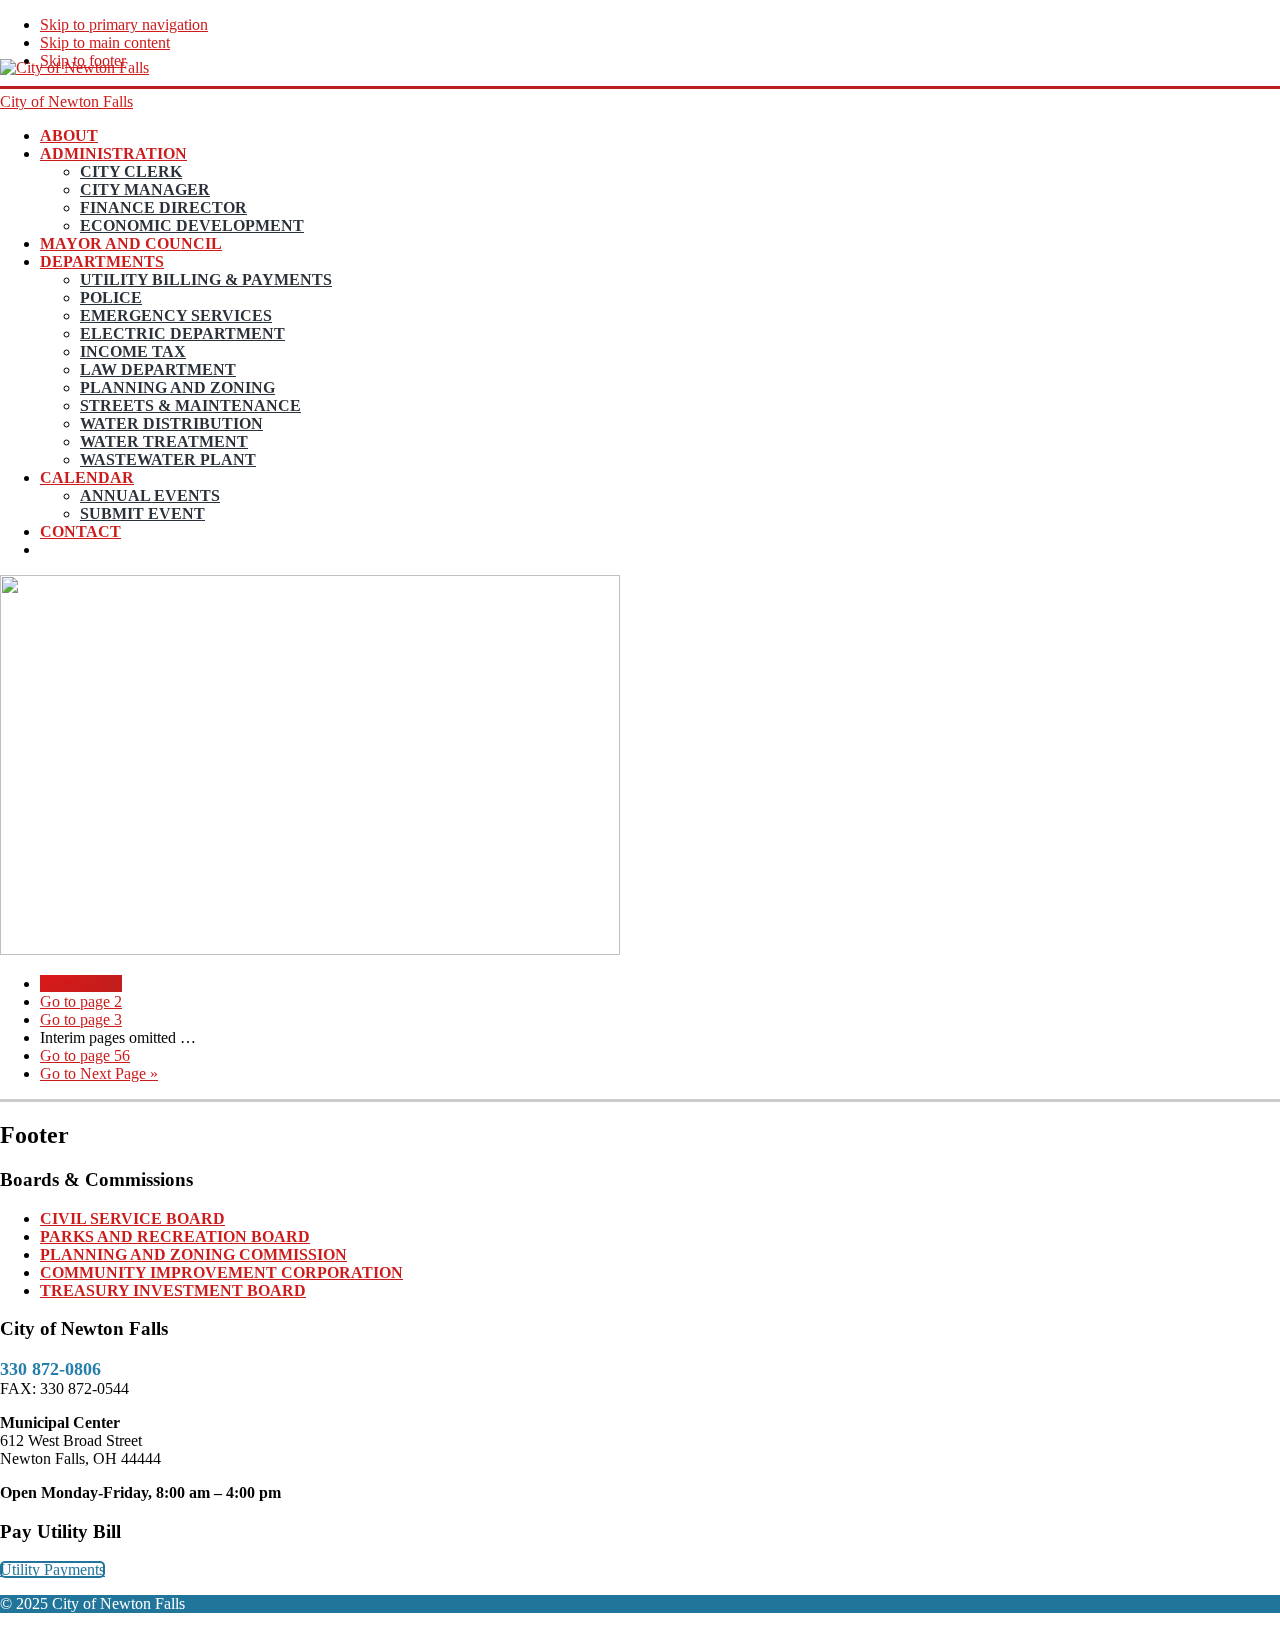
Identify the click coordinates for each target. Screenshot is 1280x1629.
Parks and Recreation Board (175, 1236)
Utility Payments (52, 1569)
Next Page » (99, 1073)
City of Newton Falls (66, 101)
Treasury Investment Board (173, 1290)
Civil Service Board (132, 1218)
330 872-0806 (50, 1369)
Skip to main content (105, 42)
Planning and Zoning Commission (193, 1254)
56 (85, 1055)
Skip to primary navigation (124, 24)
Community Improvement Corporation (221, 1272)
